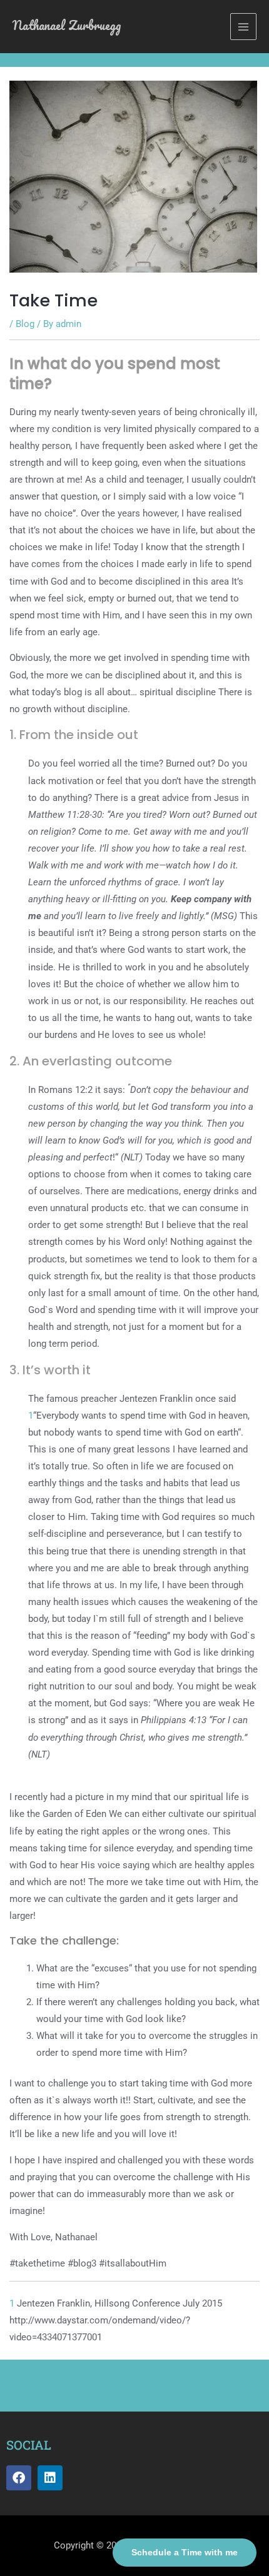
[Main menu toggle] (243, 26)
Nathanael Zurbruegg (67, 25)
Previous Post (36, 2384)
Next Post (241, 2384)
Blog (25, 324)
